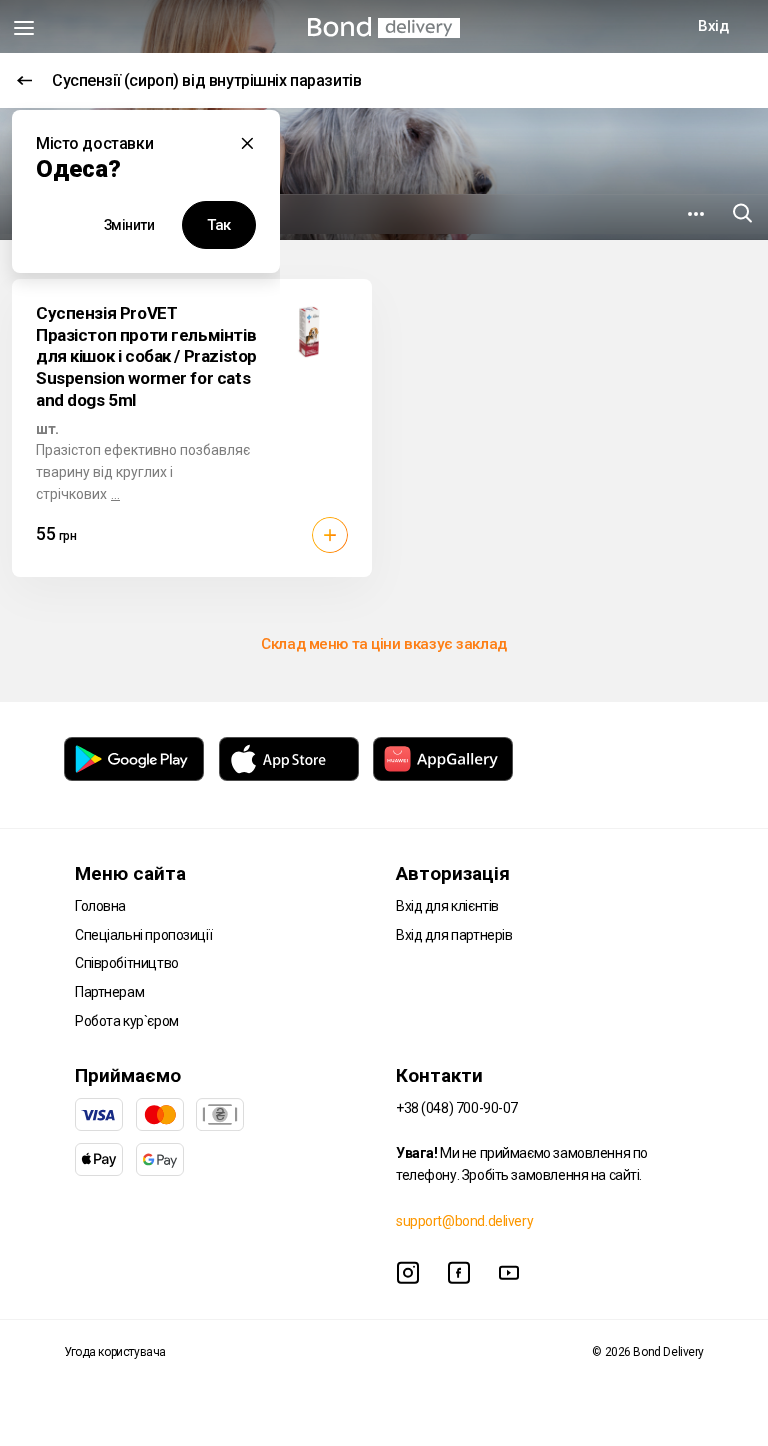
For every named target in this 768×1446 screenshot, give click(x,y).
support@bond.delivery (464, 1221)
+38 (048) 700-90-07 (457, 1108)
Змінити (129, 225)
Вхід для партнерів (454, 935)
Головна (100, 906)
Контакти (439, 1075)
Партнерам (109, 992)
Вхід (713, 26)
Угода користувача (115, 1352)
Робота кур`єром (127, 1021)
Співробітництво (127, 963)
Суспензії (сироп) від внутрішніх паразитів (206, 80)
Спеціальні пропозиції (143, 935)
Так (219, 225)
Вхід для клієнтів (447, 906)
